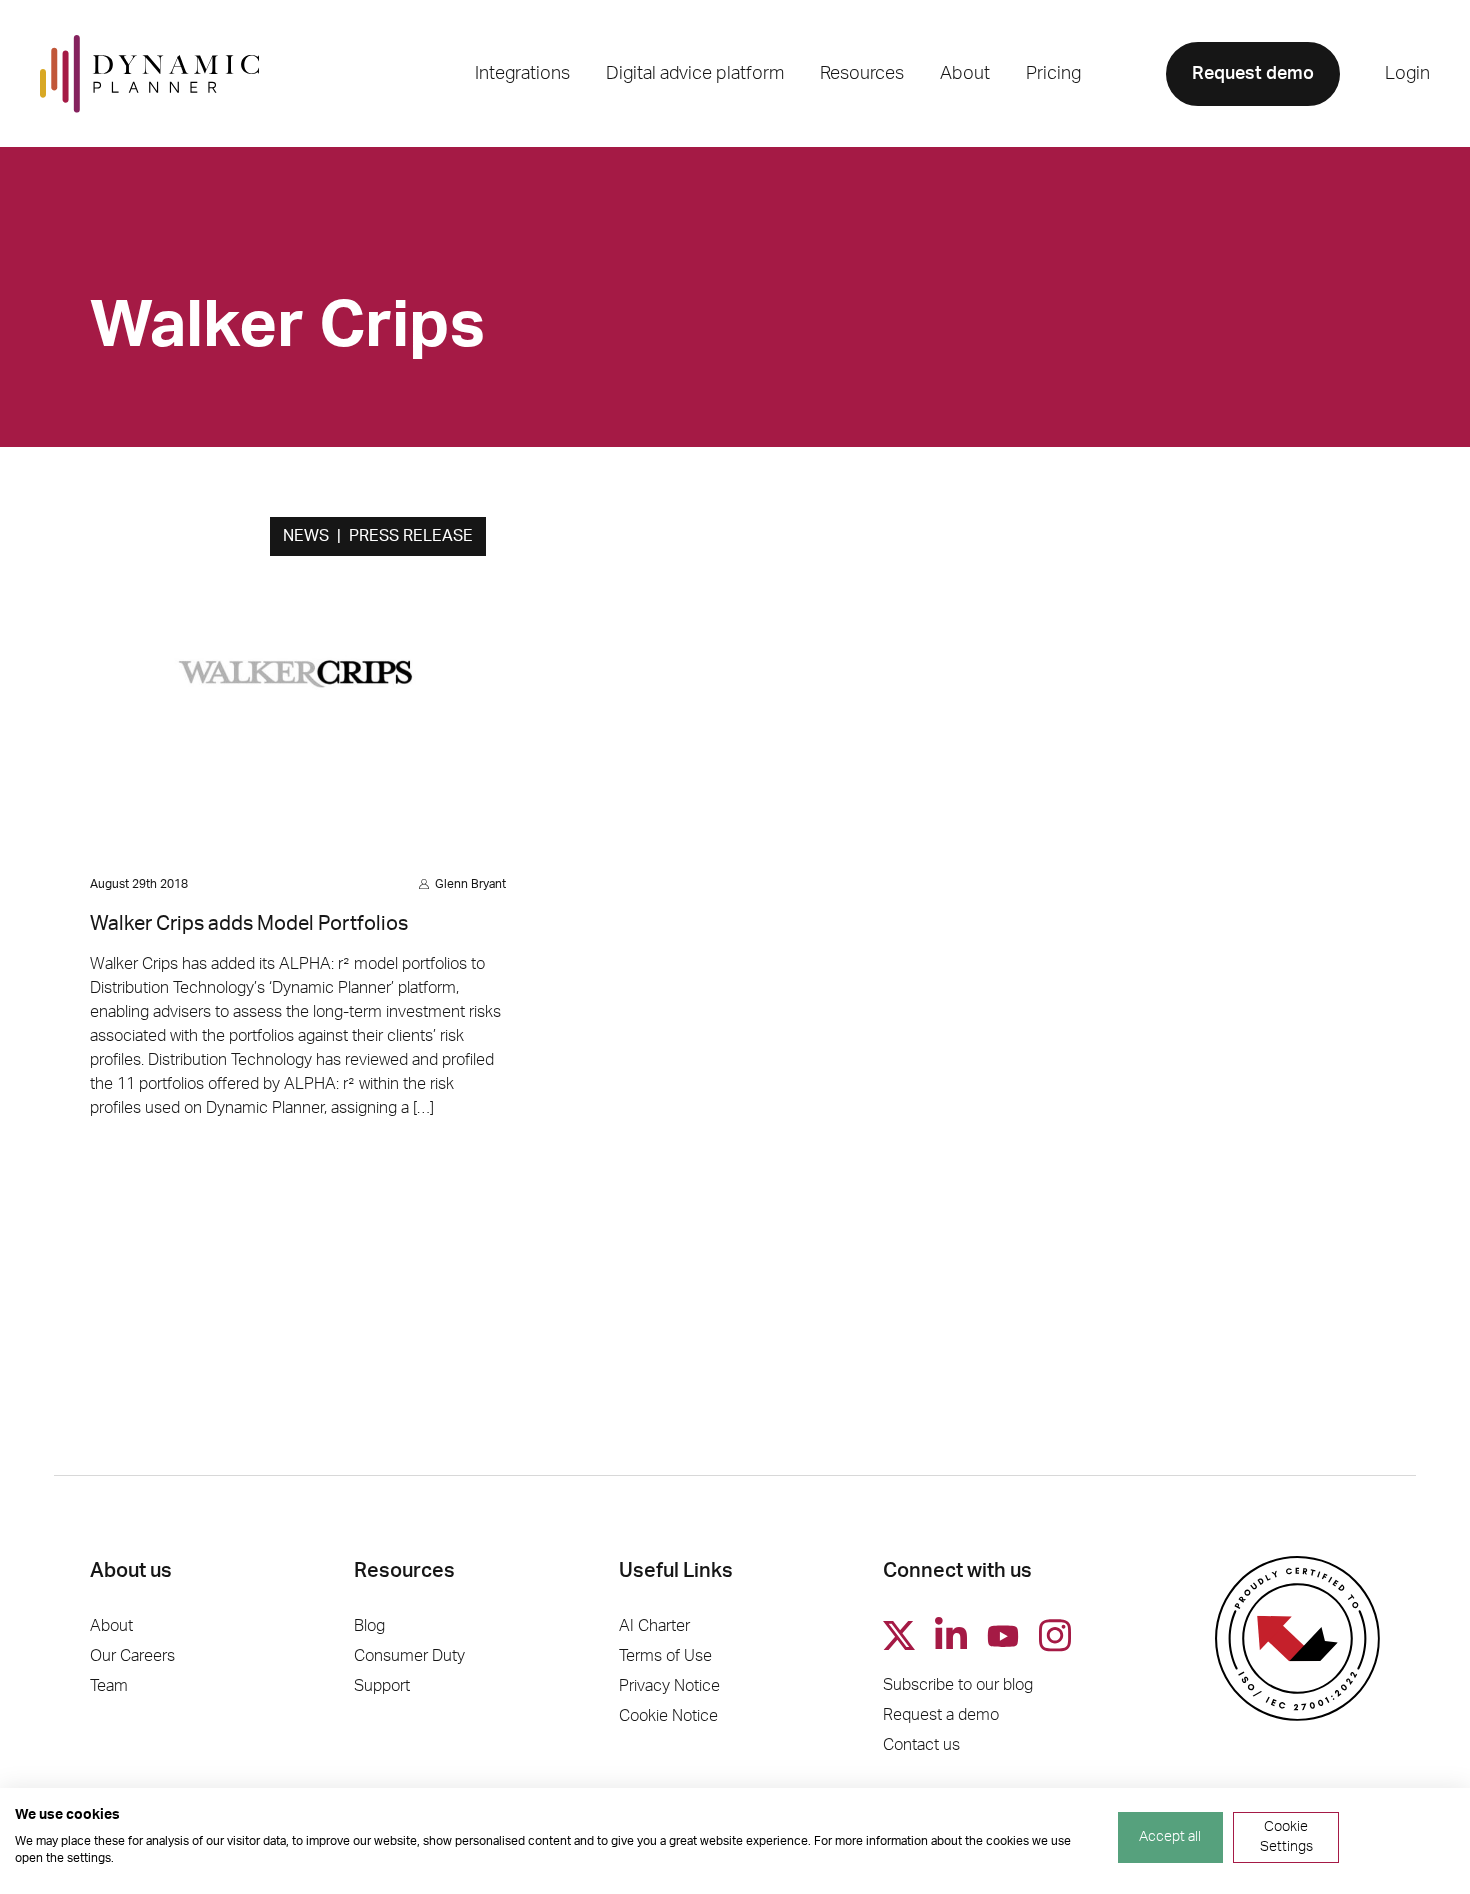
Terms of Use (665, 1656)
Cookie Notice (668, 1716)
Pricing (1053, 74)
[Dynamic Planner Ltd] (149, 73)
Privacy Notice (669, 1686)
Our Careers (132, 1656)
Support (382, 1686)
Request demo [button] (1253, 74)
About (111, 1626)
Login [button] (1407, 74)
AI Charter (654, 1626)
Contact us (921, 1745)
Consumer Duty (409, 1656)
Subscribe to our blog (958, 1685)
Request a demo (941, 1715)
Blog (369, 1626)
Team (109, 1686)
